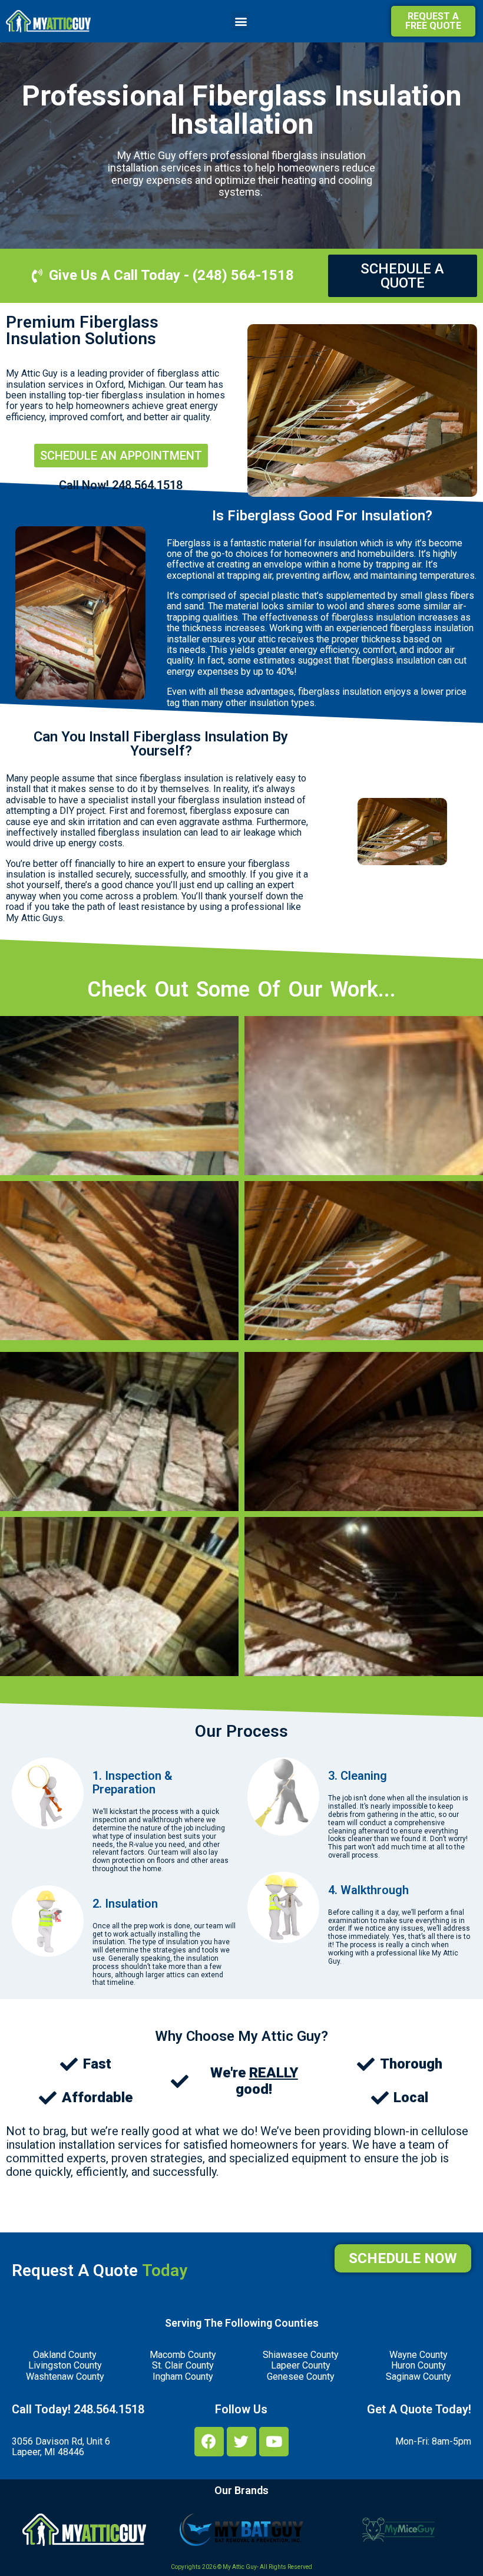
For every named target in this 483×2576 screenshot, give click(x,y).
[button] (241, 21)
